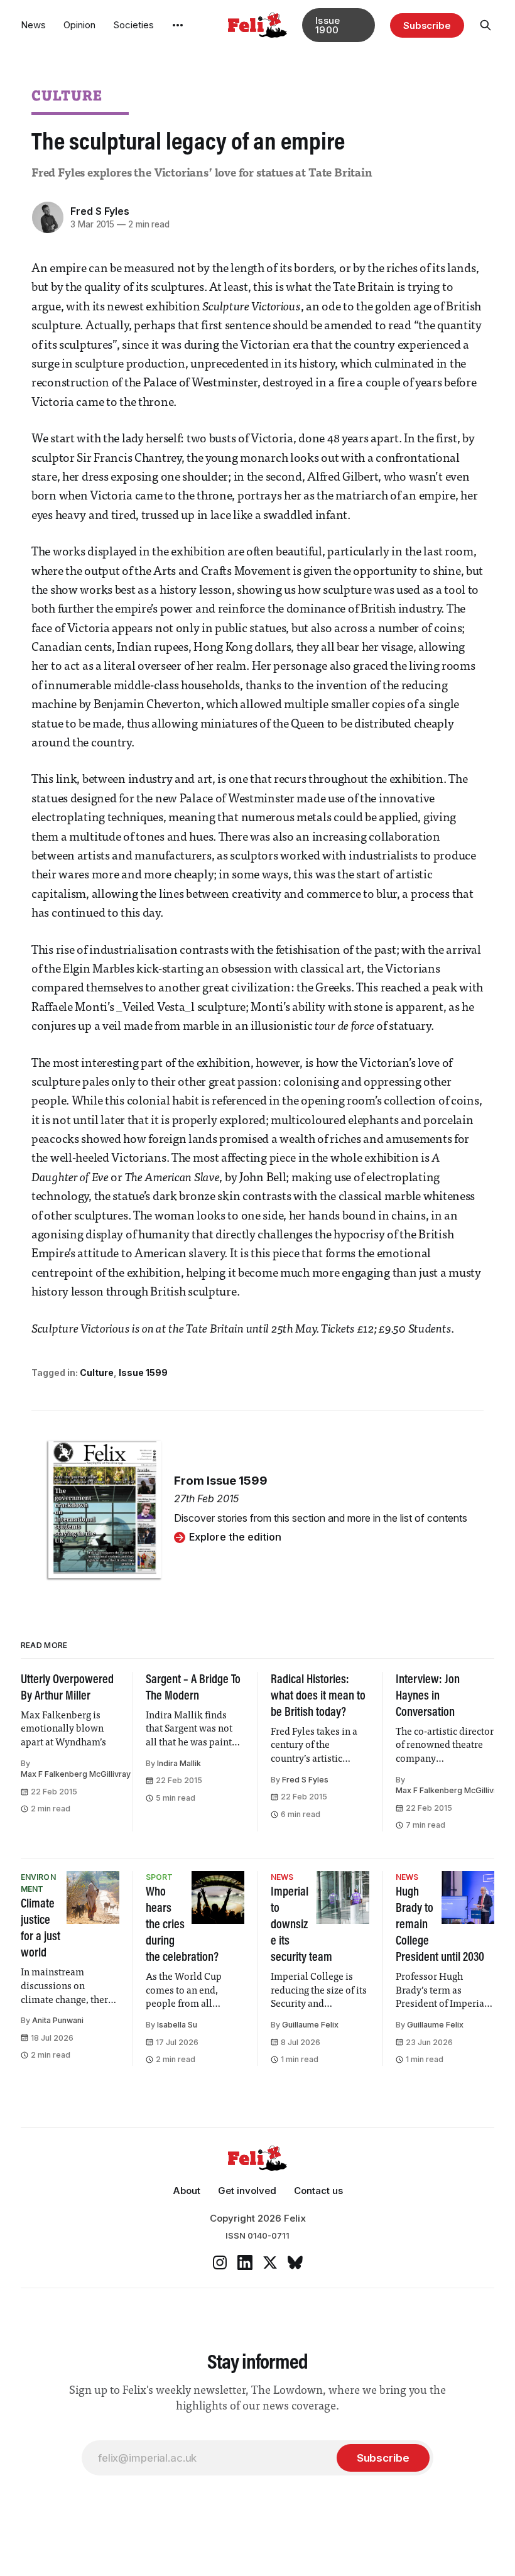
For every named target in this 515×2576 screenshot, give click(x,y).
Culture (67, 95)
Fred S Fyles (100, 211)
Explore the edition (235, 1537)
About (187, 2191)
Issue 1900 (328, 25)
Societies (133, 25)
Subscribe (427, 25)
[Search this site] (485, 25)
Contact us (318, 2191)
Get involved (247, 2191)
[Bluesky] (295, 2262)
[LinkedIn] (245, 2262)
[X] (270, 2262)
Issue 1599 (143, 1373)
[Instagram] (220, 2262)
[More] (178, 25)
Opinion (79, 25)
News (33, 25)
